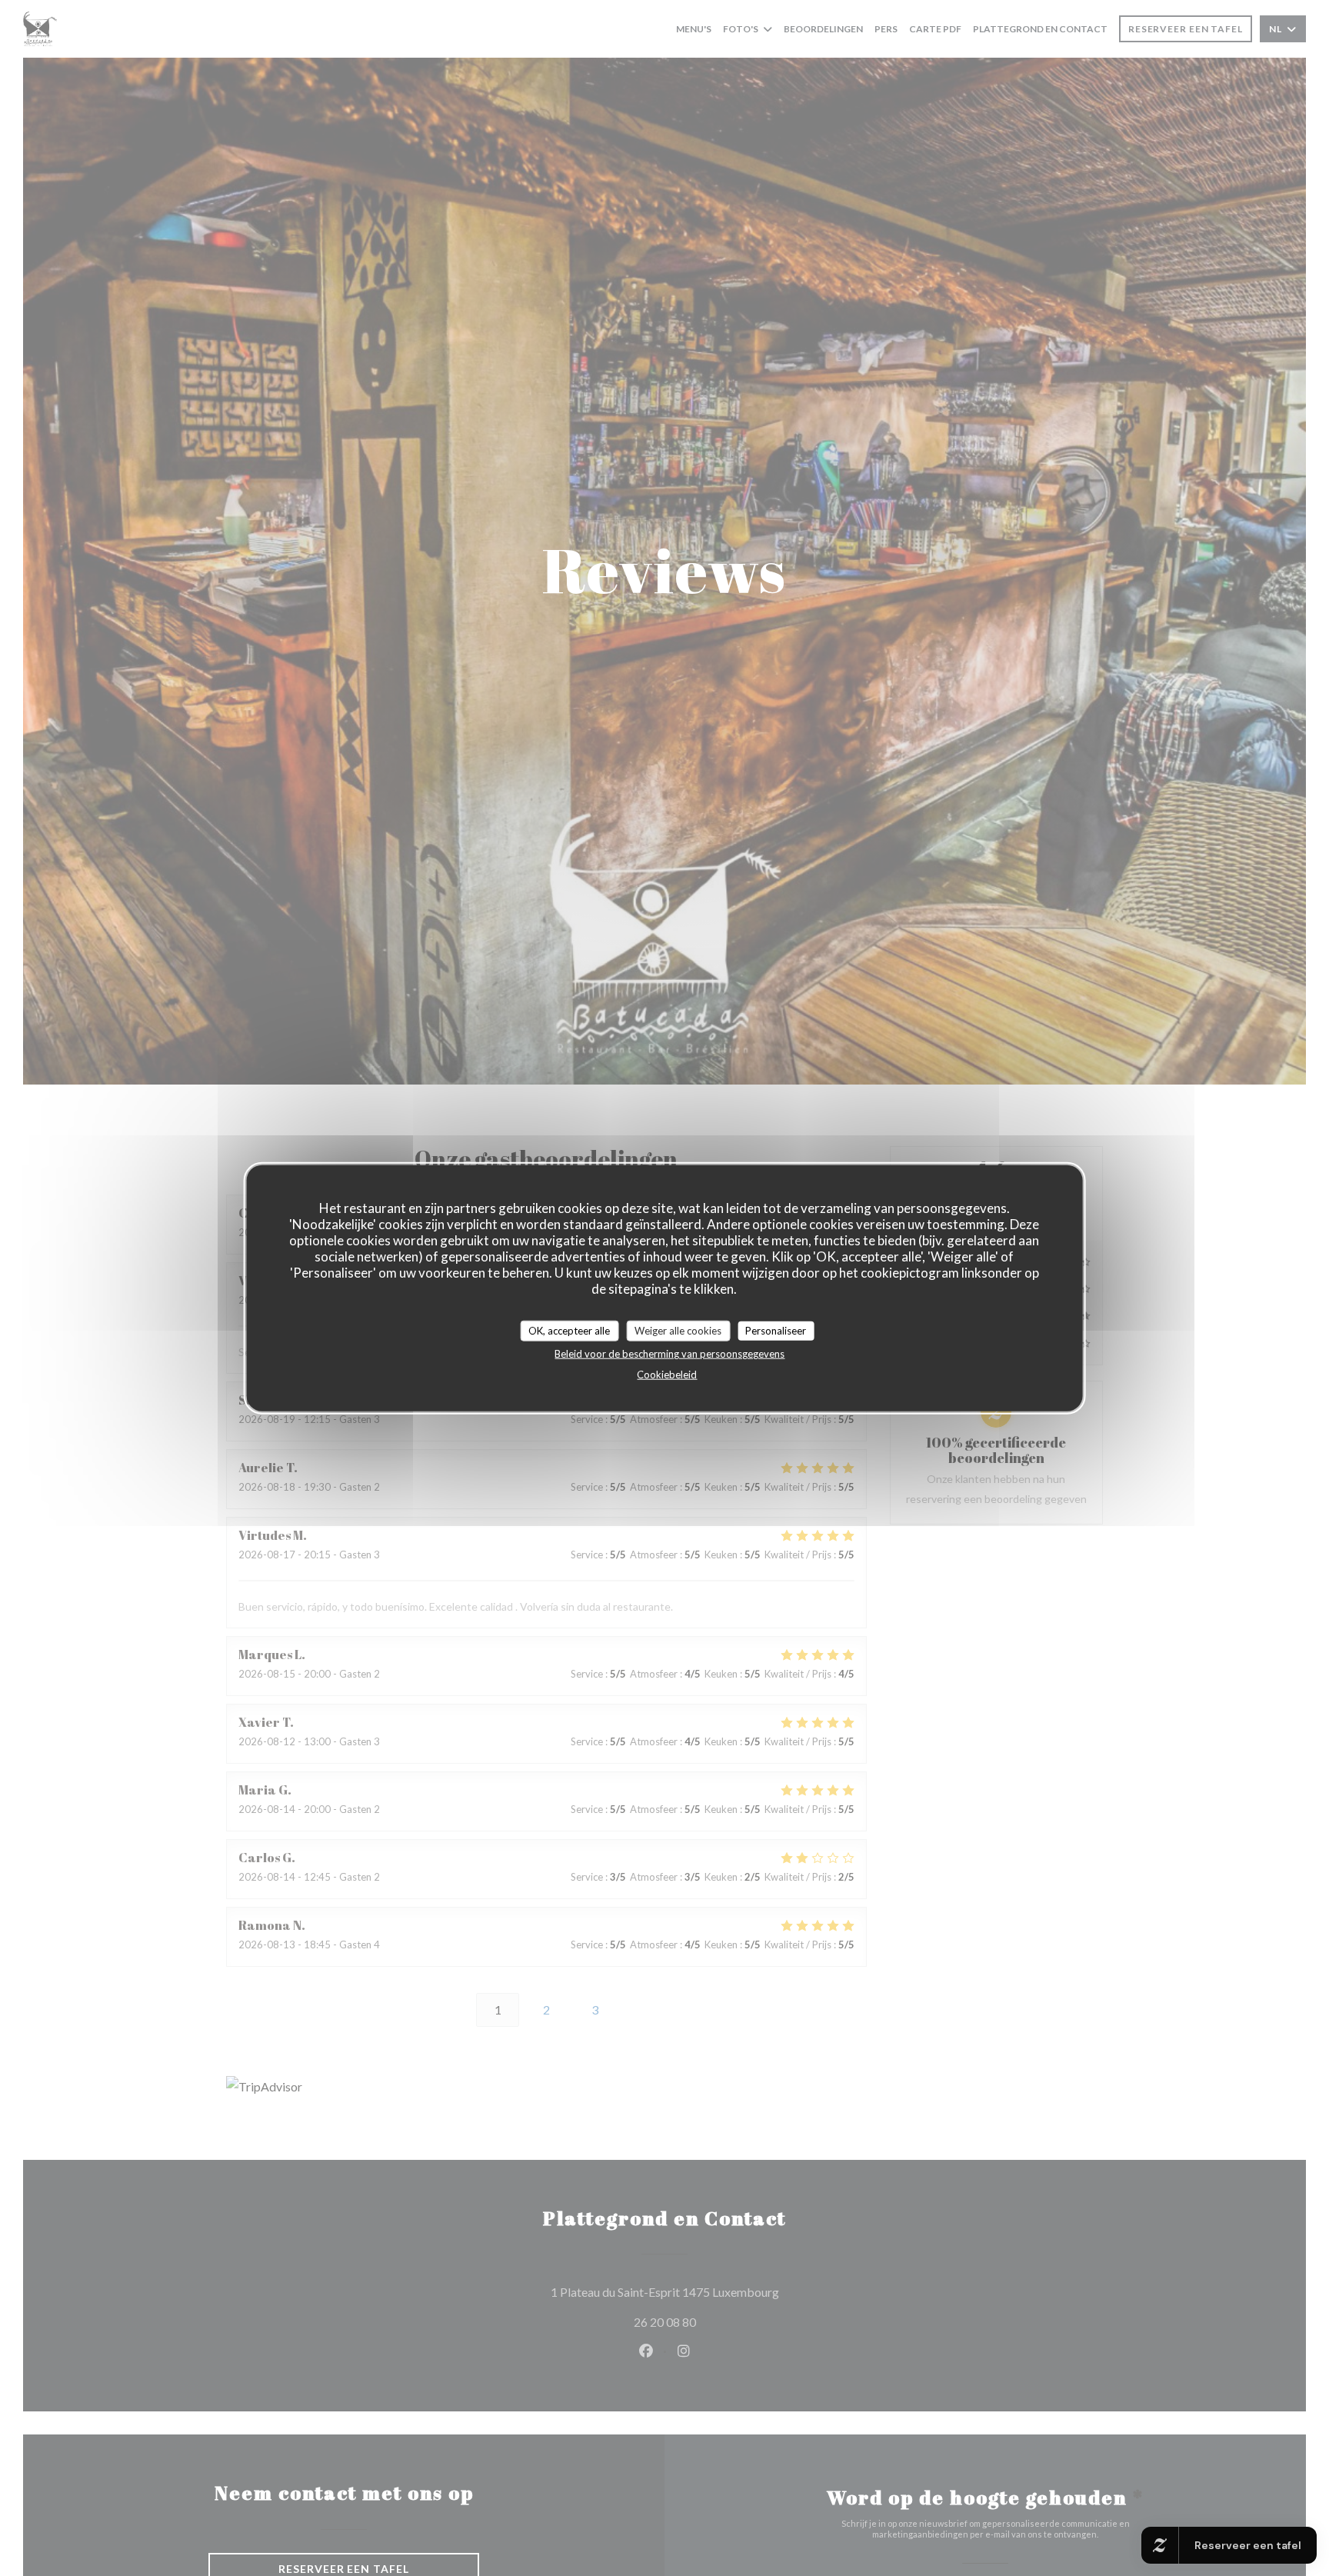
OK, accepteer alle (569, 1330)
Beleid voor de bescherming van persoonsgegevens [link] (669, 1354)
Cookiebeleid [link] (667, 1375)
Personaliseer (776, 1330)
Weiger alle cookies (678, 1330)
